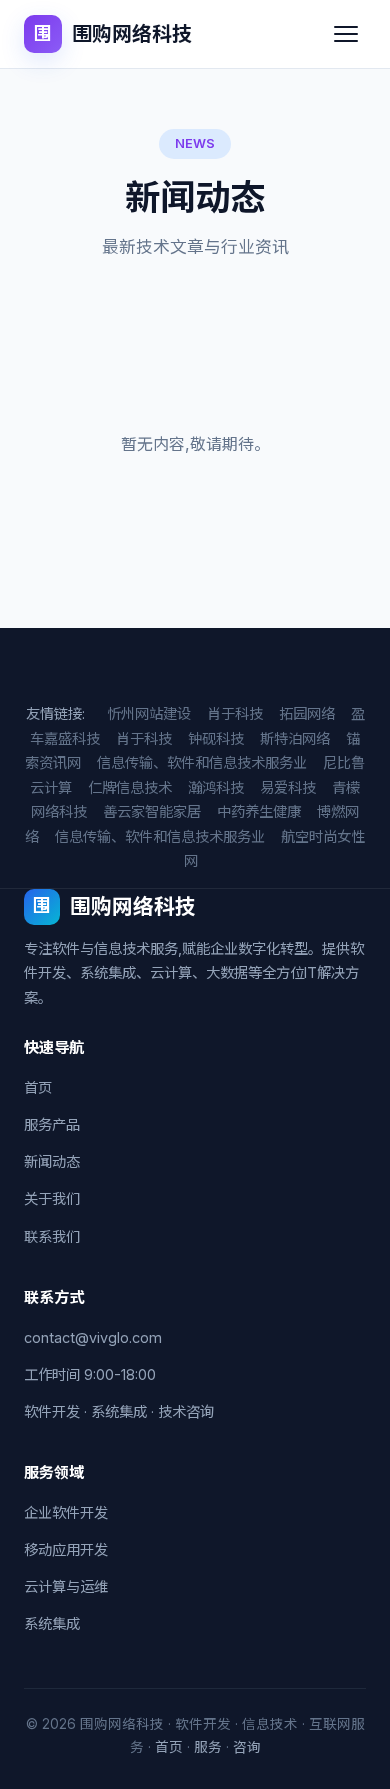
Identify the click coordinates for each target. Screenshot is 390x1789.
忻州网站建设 (149, 713)
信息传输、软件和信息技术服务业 (202, 762)
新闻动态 (52, 1161)
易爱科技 (288, 787)
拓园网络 (307, 713)
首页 (38, 1087)
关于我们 (52, 1198)
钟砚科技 (216, 738)
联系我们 (52, 1236)
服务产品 (52, 1124)
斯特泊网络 (295, 738)
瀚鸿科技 (216, 787)
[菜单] (346, 34)
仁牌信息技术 (130, 787)
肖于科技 (235, 713)
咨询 (247, 1747)
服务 (208, 1747)
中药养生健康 (259, 811)
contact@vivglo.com (93, 1337)
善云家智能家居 (152, 811)
